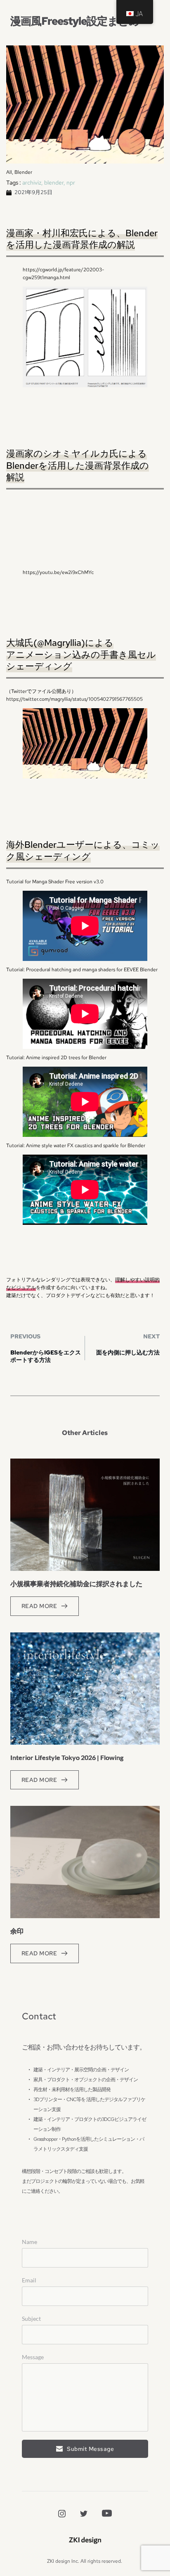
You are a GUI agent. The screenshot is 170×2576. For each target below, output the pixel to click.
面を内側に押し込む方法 (128, 1352)
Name (30, 2242)
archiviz (32, 183)
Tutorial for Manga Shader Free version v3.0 (55, 882)
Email (29, 2280)
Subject (31, 2319)
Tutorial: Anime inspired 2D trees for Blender (56, 1058)
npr (71, 183)
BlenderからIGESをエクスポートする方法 (46, 1356)
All (9, 172)
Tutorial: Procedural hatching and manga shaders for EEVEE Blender (82, 970)
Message (33, 2357)
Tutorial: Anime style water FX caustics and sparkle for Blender (76, 1146)
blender (54, 183)
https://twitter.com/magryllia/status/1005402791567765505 (74, 699)
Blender (23, 172)
